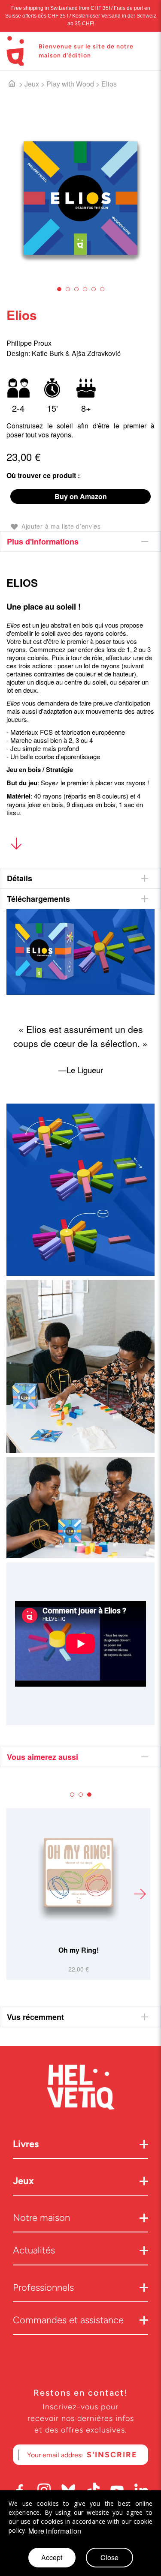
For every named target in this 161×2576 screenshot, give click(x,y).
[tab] (80, 542)
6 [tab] (102, 289)
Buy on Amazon (81, 496)
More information (55, 2531)
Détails (20, 878)
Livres (26, 2144)
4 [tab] (85, 289)
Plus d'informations (43, 542)
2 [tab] (68, 289)
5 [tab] (94, 289)
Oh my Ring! (79, 1950)
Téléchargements (38, 899)
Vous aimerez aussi (43, 1757)
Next (140, 1894)
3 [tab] (76, 289)
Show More (16, 845)
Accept (52, 2557)
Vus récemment (35, 2017)
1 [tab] (59, 289)
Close (109, 2557)
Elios (109, 84)
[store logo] (15, 51)
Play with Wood (70, 84)
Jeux (32, 84)
